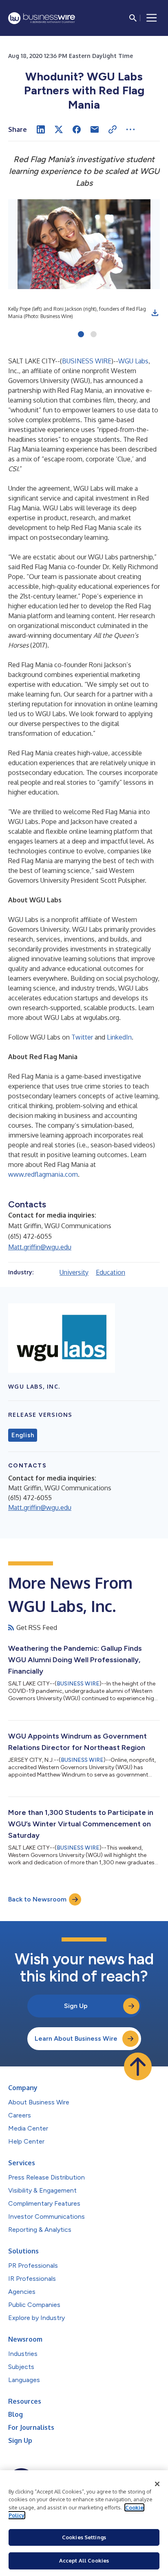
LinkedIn (119, 1037)
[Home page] (42, 18)
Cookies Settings (84, 2537)
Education (111, 1272)
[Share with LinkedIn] (41, 129)
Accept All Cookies (84, 2560)
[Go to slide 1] (81, 335)
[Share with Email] (95, 129)
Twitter (82, 1037)
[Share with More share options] (130, 129)
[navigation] (152, 18)
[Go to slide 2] (94, 335)
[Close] (157, 2484)
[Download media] (155, 313)
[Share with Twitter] (59, 129)
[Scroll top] (138, 2066)
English (23, 1435)
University (74, 1272)
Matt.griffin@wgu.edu (40, 1247)
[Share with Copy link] (113, 129)
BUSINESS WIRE (87, 361)
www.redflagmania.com (43, 1174)
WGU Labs (133, 361)
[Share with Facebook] (77, 129)
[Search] (133, 18)
